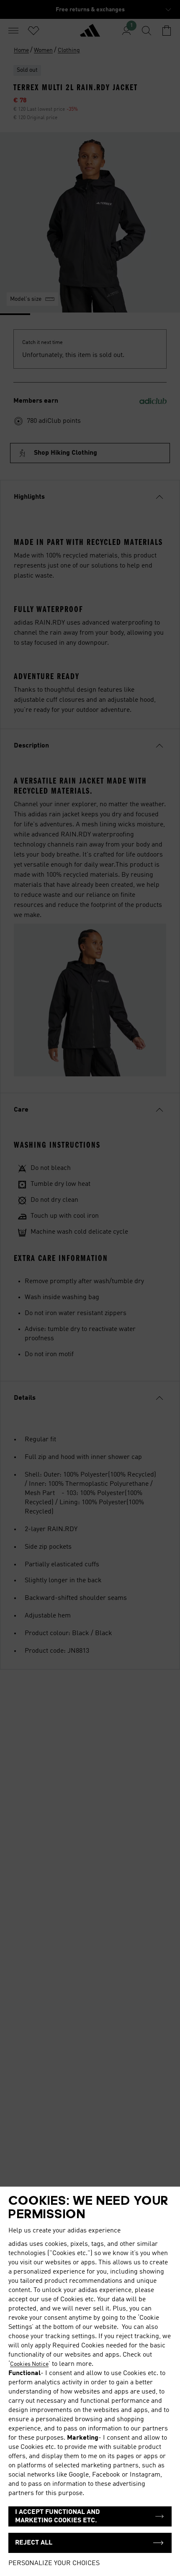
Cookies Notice (29, 2364)
